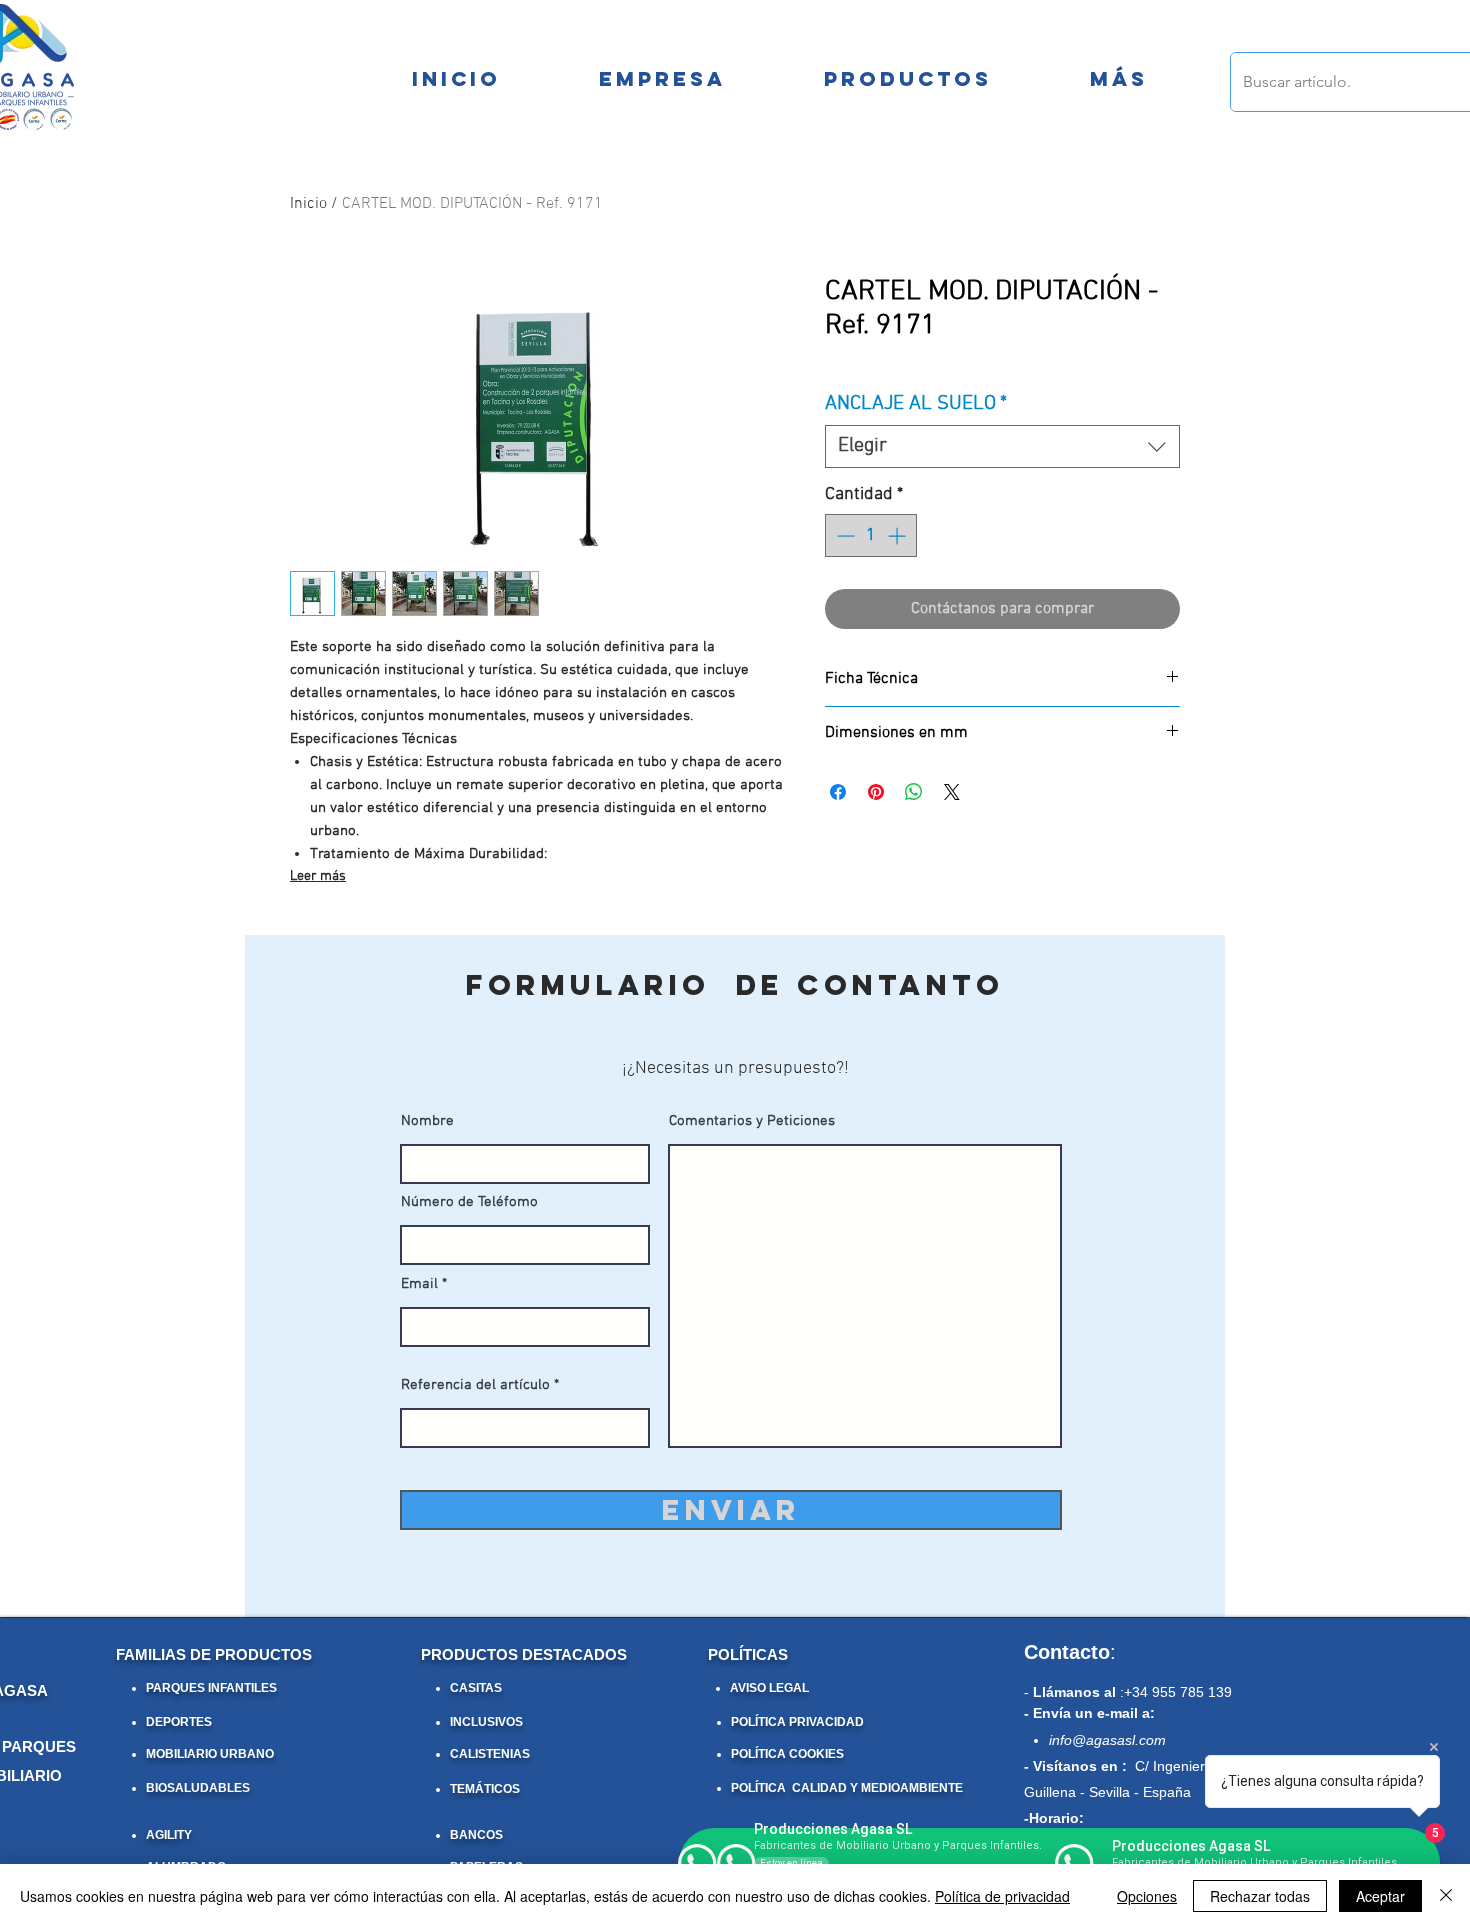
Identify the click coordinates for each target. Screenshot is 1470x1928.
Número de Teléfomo (469, 1202)
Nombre (427, 1121)
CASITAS (476, 1688)
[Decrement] (843, 535)
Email (419, 1284)
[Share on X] (952, 792)
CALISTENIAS (490, 1754)
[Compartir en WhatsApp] (914, 792)
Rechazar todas (1260, 1896)
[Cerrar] (1446, 1896)
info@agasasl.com (1107, 1740)
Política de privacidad (1002, 1896)
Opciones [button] (1147, 1896)
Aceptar (1380, 1896)
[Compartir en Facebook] (838, 792)
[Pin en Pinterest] (876, 792)
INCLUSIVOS (486, 1722)
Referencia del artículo (475, 1385)
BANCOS (476, 1835)
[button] (1118, 79)
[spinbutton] (871, 535)
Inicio (308, 204)
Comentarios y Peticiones (752, 1121)
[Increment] (898, 535)
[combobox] (1002, 446)
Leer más (318, 876)
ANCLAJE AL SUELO (916, 404)
